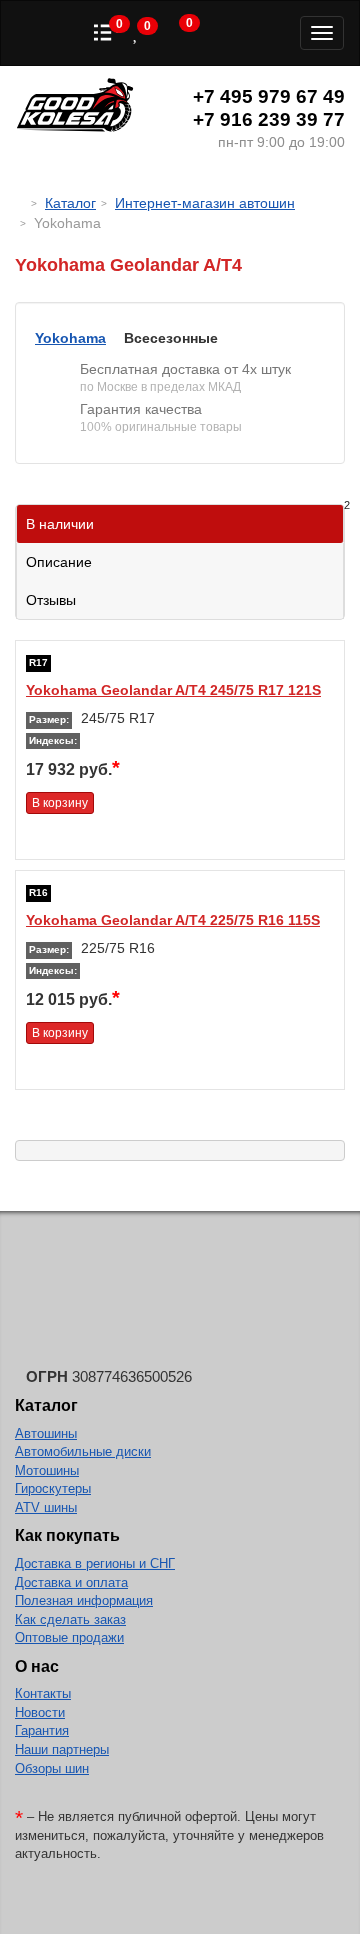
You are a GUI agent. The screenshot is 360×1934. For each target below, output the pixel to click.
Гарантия (42, 1730)
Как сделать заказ (70, 1619)
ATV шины (46, 1507)
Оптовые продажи (69, 1637)
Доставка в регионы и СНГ (95, 1563)
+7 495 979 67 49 (269, 96)
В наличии (185, 518)
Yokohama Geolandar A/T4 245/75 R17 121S (173, 690)
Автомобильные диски (83, 1451)
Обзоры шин (52, 1768)
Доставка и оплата (71, 1582)
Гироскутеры (53, 1488)
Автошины (46, 1433)
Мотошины (47, 1470)
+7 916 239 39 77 (269, 119)
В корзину (60, 803)
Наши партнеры (62, 1749)
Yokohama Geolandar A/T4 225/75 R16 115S (173, 920)
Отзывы (51, 600)
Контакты (43, 1693)
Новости (40, 1712)
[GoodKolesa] (20, 203)
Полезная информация (84, 1600)
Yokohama (70, 338)
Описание (59, 562)
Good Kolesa (75, 107)
